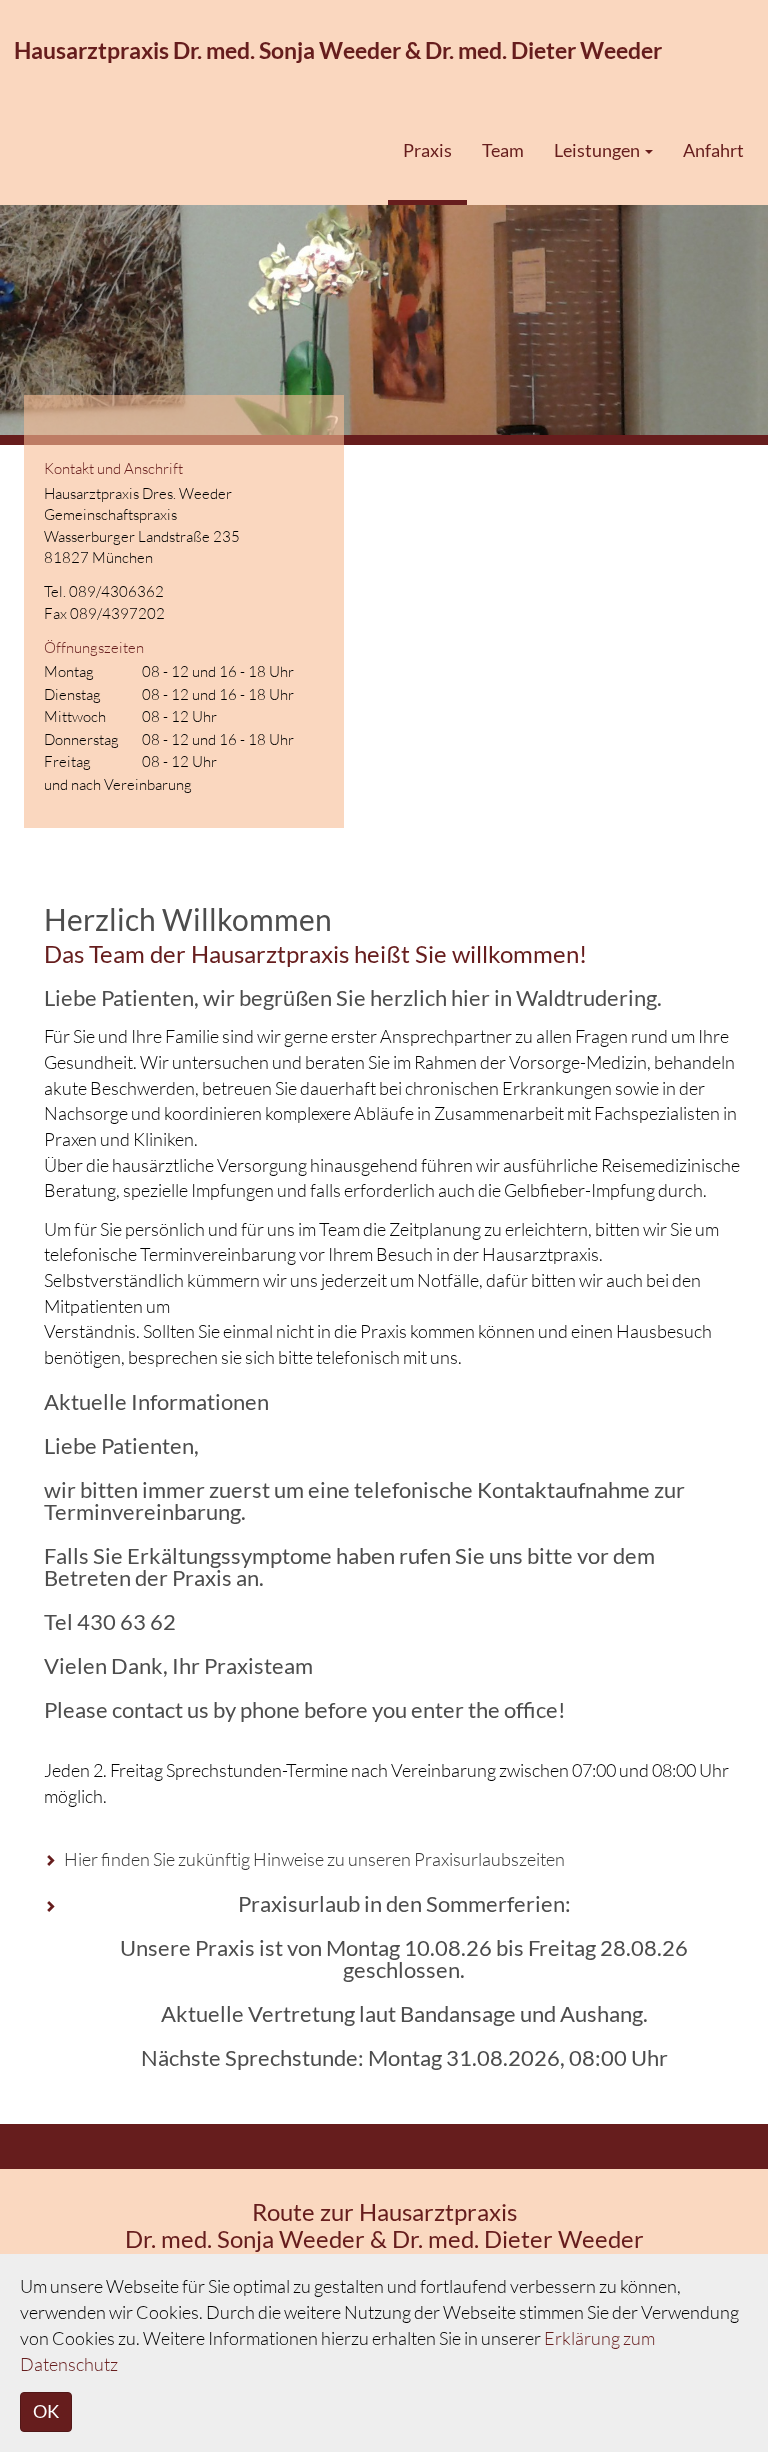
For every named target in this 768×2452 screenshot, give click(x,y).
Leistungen (598, 150)
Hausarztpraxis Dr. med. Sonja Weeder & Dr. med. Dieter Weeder (338, 50)
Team (503, 150)
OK (46, 2411)
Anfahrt (713, 150)
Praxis (427, 150)
